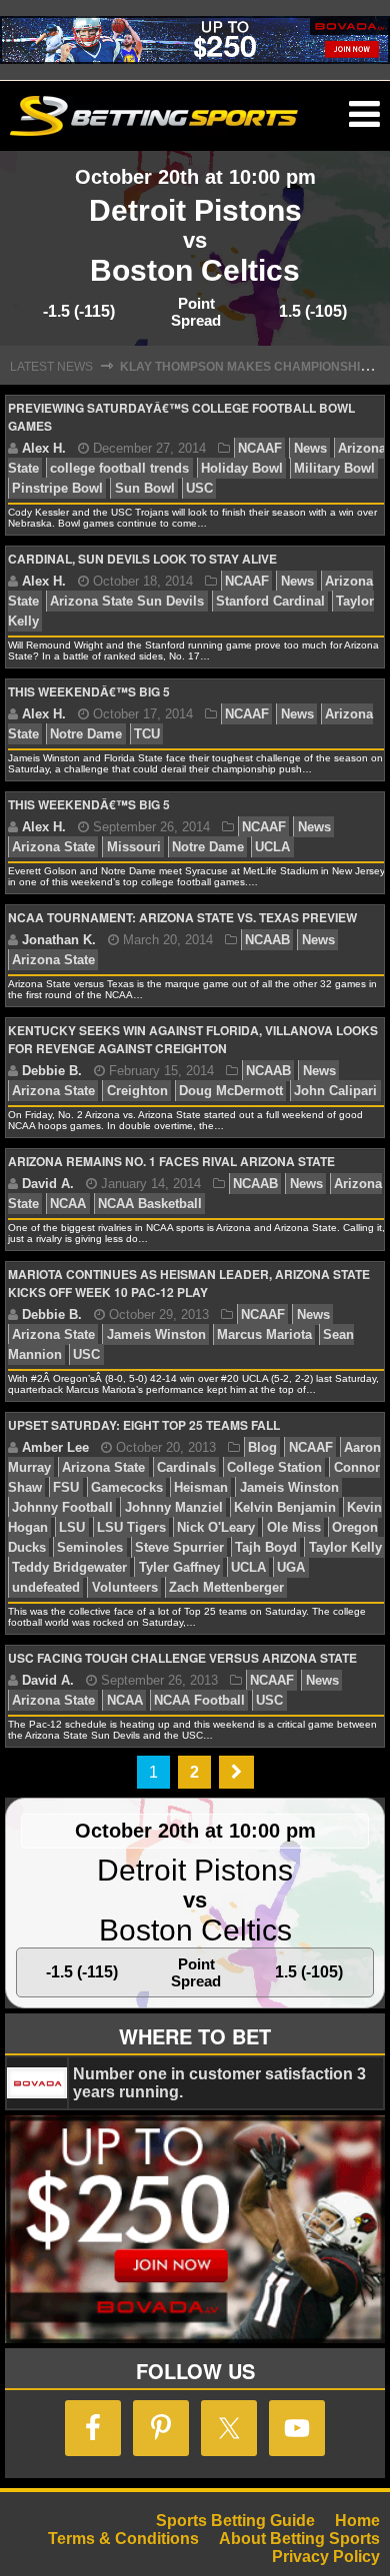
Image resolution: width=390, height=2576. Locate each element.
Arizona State (53, 847)
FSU (66, 1487)
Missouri (134, 847)
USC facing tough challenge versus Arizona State (182, 1658)
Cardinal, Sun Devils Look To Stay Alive (142, 559)
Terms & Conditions (123, 2539)
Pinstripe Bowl (57, 488)
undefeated (46, 1587)
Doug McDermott (231, 1091)
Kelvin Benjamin (285, 1507)
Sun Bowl (145, 488)
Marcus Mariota (264, 1334)
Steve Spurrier (179, 1547)
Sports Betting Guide (235, 2521)
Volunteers (125, 1587)
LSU (72, 1527)
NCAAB (267, 940)
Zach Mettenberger (226, 1587)
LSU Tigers (131, 1527)
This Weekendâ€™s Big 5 (89, 691)
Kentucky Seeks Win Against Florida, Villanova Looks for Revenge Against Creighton (193, 1039)
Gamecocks (127, 1487)
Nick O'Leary (216, 1527)
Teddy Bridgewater (69, 1567)
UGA (291, 1567)
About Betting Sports (299, 2539)
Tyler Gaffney (179, 1567)
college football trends (119, 468)
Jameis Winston (156, 1334)
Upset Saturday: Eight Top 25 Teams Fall (144, 1425)
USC (199, 488)
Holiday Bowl (242, 468)
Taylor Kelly (345, 1547)
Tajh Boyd (266, 1547)
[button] (364, 115)
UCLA (272, 847)
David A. (48, 1184)
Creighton (137, 1091)
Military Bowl (334, 468)
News (310, 448)
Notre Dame (86, 734)
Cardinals (186, 1467)
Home (357, 2521)
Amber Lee (55, 1447)
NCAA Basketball (150, 1204)
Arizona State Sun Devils (127, 601)
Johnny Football (62, 1507)
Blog (262, 1447)
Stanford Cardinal (270, 601)
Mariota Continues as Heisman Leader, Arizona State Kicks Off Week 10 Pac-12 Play (189, 1283)
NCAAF (260, 448)
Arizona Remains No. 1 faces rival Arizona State (171, 1161)
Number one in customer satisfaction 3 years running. (219, 2083)
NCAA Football (199, 1700)
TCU (147, 734)
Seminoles (90, 1547)
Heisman (201, 1487)
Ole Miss (294, 1527)
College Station (274, 1467)
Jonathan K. (59, 940)
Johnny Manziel (174, 1507)
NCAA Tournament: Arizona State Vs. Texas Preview (182, 917)
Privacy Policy (326, 2557)
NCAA (68, 1204)
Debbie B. (52, 1071)
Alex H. (44, 448)
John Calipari (335, 1091)
